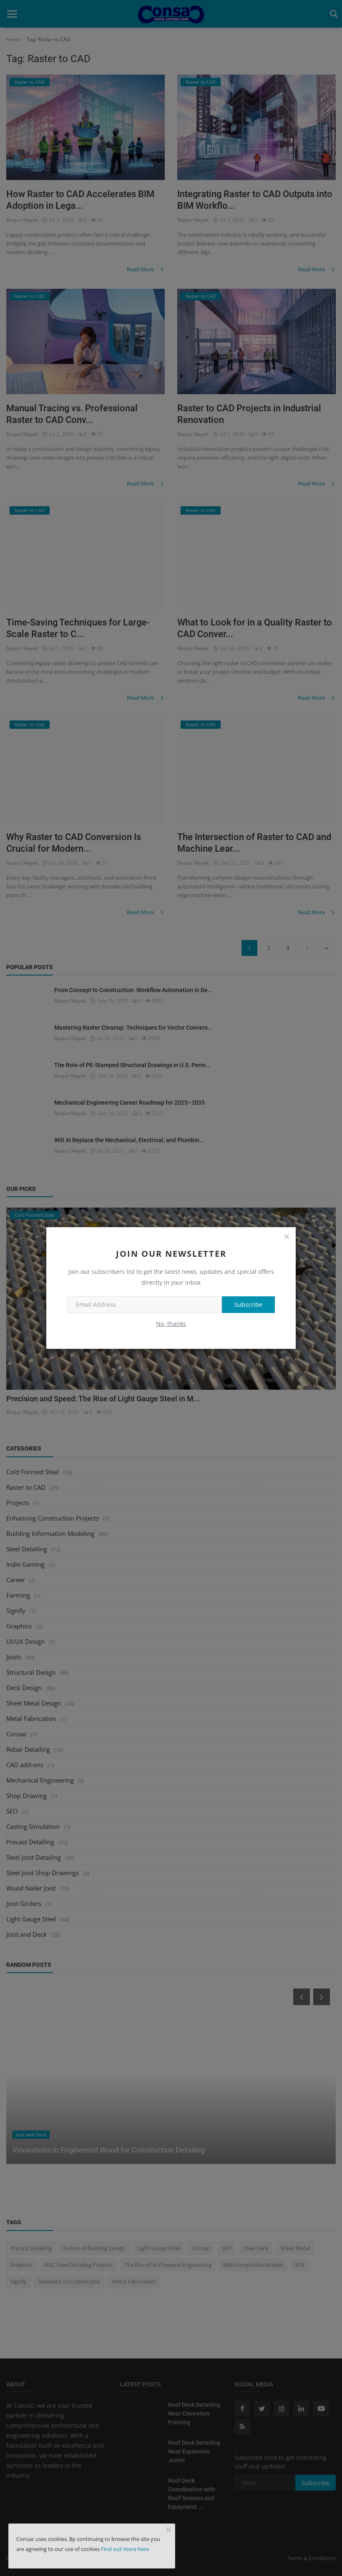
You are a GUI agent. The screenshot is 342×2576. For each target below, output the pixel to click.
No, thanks (171, 1324)
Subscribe (248, 1304)
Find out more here (125, 2549)
